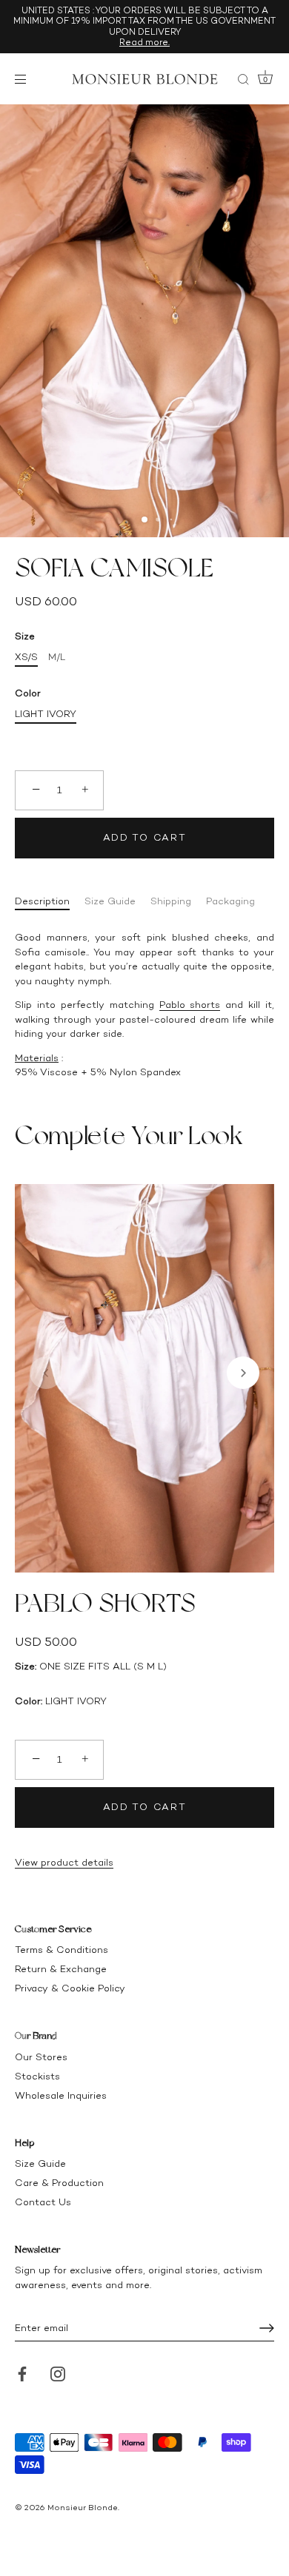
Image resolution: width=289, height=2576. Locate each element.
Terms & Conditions (62, 1950)
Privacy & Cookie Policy (70, 1988)
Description (42, 901)
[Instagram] (58, 2373)
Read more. (144, 42)
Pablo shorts (190, 1005)
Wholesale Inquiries (61, 2095)
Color (28, 693)
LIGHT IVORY (46, 714)
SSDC (65, 2519)
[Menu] (24, 79)
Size (25, 636)
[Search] (243, 81)
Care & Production (59, 2183)
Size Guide (110, 901)
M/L (57, 657)
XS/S (26, 657)
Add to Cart (145, 837)
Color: (29, 1701)
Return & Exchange (61, 1969)
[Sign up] (267, 2328)
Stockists (37, 2076)
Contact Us (43, 2202)
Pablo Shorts (105, 1603)
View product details (64, 1862)
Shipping (171, 901)
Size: (26, 1666)
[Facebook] (22, 2373)
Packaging (230, 901)
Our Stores (41, 2057)
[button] (46, 1373)
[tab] (50, 901)
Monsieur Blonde (83, 2508)
